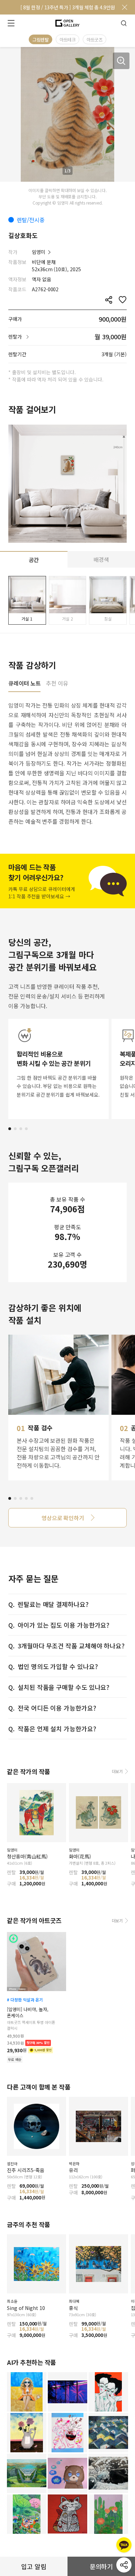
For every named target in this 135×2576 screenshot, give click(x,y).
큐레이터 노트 (24, 684)
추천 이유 (57, 684)
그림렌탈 (40, 40)
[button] (10, 1129)
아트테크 (67, 40)
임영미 (39, 252)
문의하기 (101, 2566)
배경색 (101, 559)
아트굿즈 (94, 40)
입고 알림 (34, 2566)
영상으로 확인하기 (63, 1518)
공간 (34, 560)
